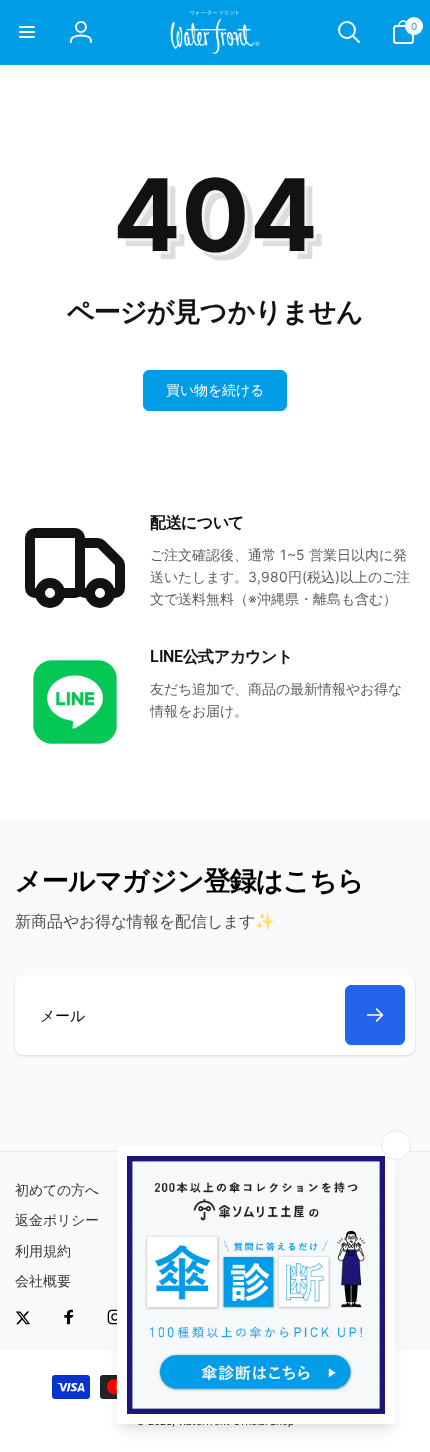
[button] (27, 32)
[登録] (375, 1015)
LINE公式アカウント (221, 656)
